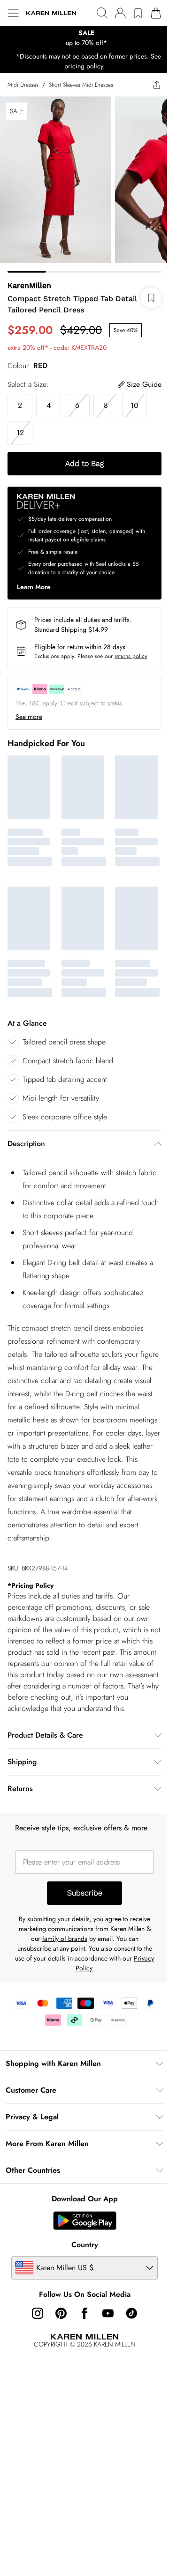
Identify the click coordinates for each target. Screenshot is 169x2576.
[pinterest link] (61, 2313)
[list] (84, 38)
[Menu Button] (13, 13)
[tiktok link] (131, 2313)
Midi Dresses (23, 85)
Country (85, 2245)
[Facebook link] (84, 2313)
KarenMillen (29, 285)
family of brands (65, 1939)
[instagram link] (38, 2313)
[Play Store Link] (85, 2221)
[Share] (157, 85)
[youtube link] (108, 2313)
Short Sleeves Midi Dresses (81, 85)
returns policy (131, 656)
